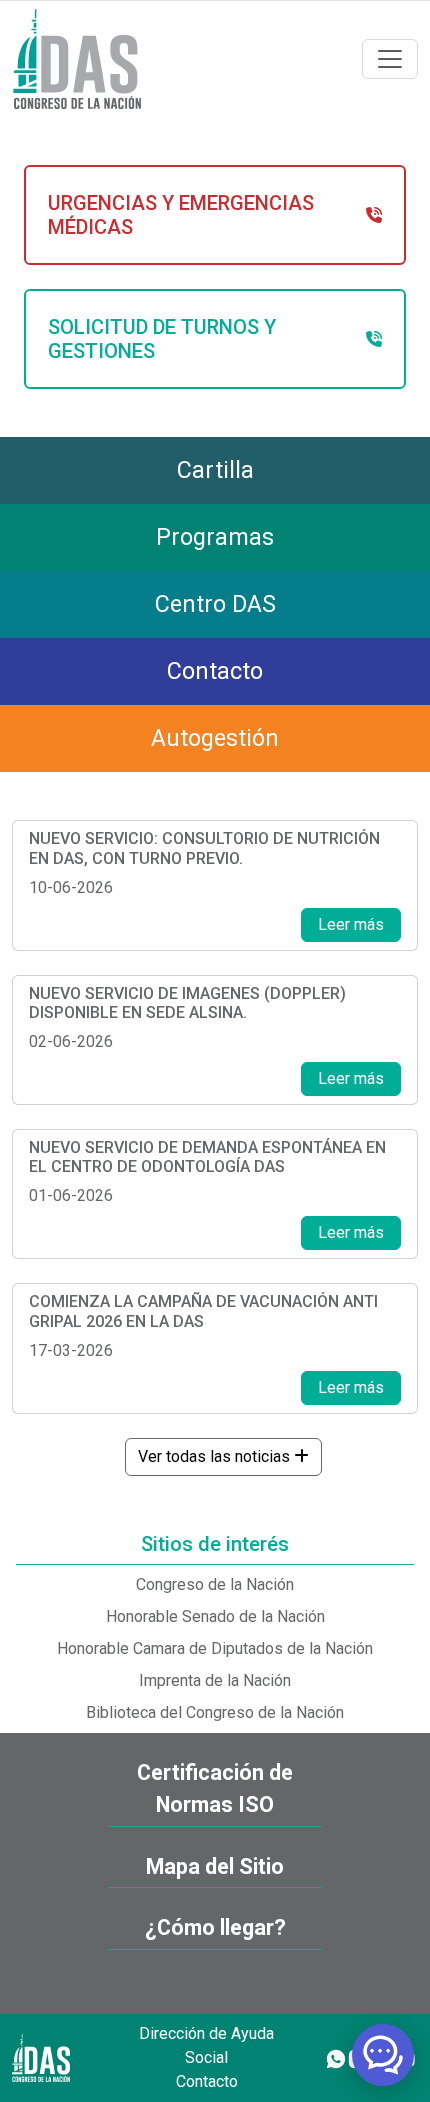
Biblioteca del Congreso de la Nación (215, 1712)
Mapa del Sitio (215, 1866)
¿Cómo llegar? (215, 1927)
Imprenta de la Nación (215, 1680)
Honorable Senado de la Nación (215, 1616)
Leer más (351, 924)
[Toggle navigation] (390, 59)
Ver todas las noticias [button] (216, 1456)
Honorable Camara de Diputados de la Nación (215, 1648)
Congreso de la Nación (215, 1584)
